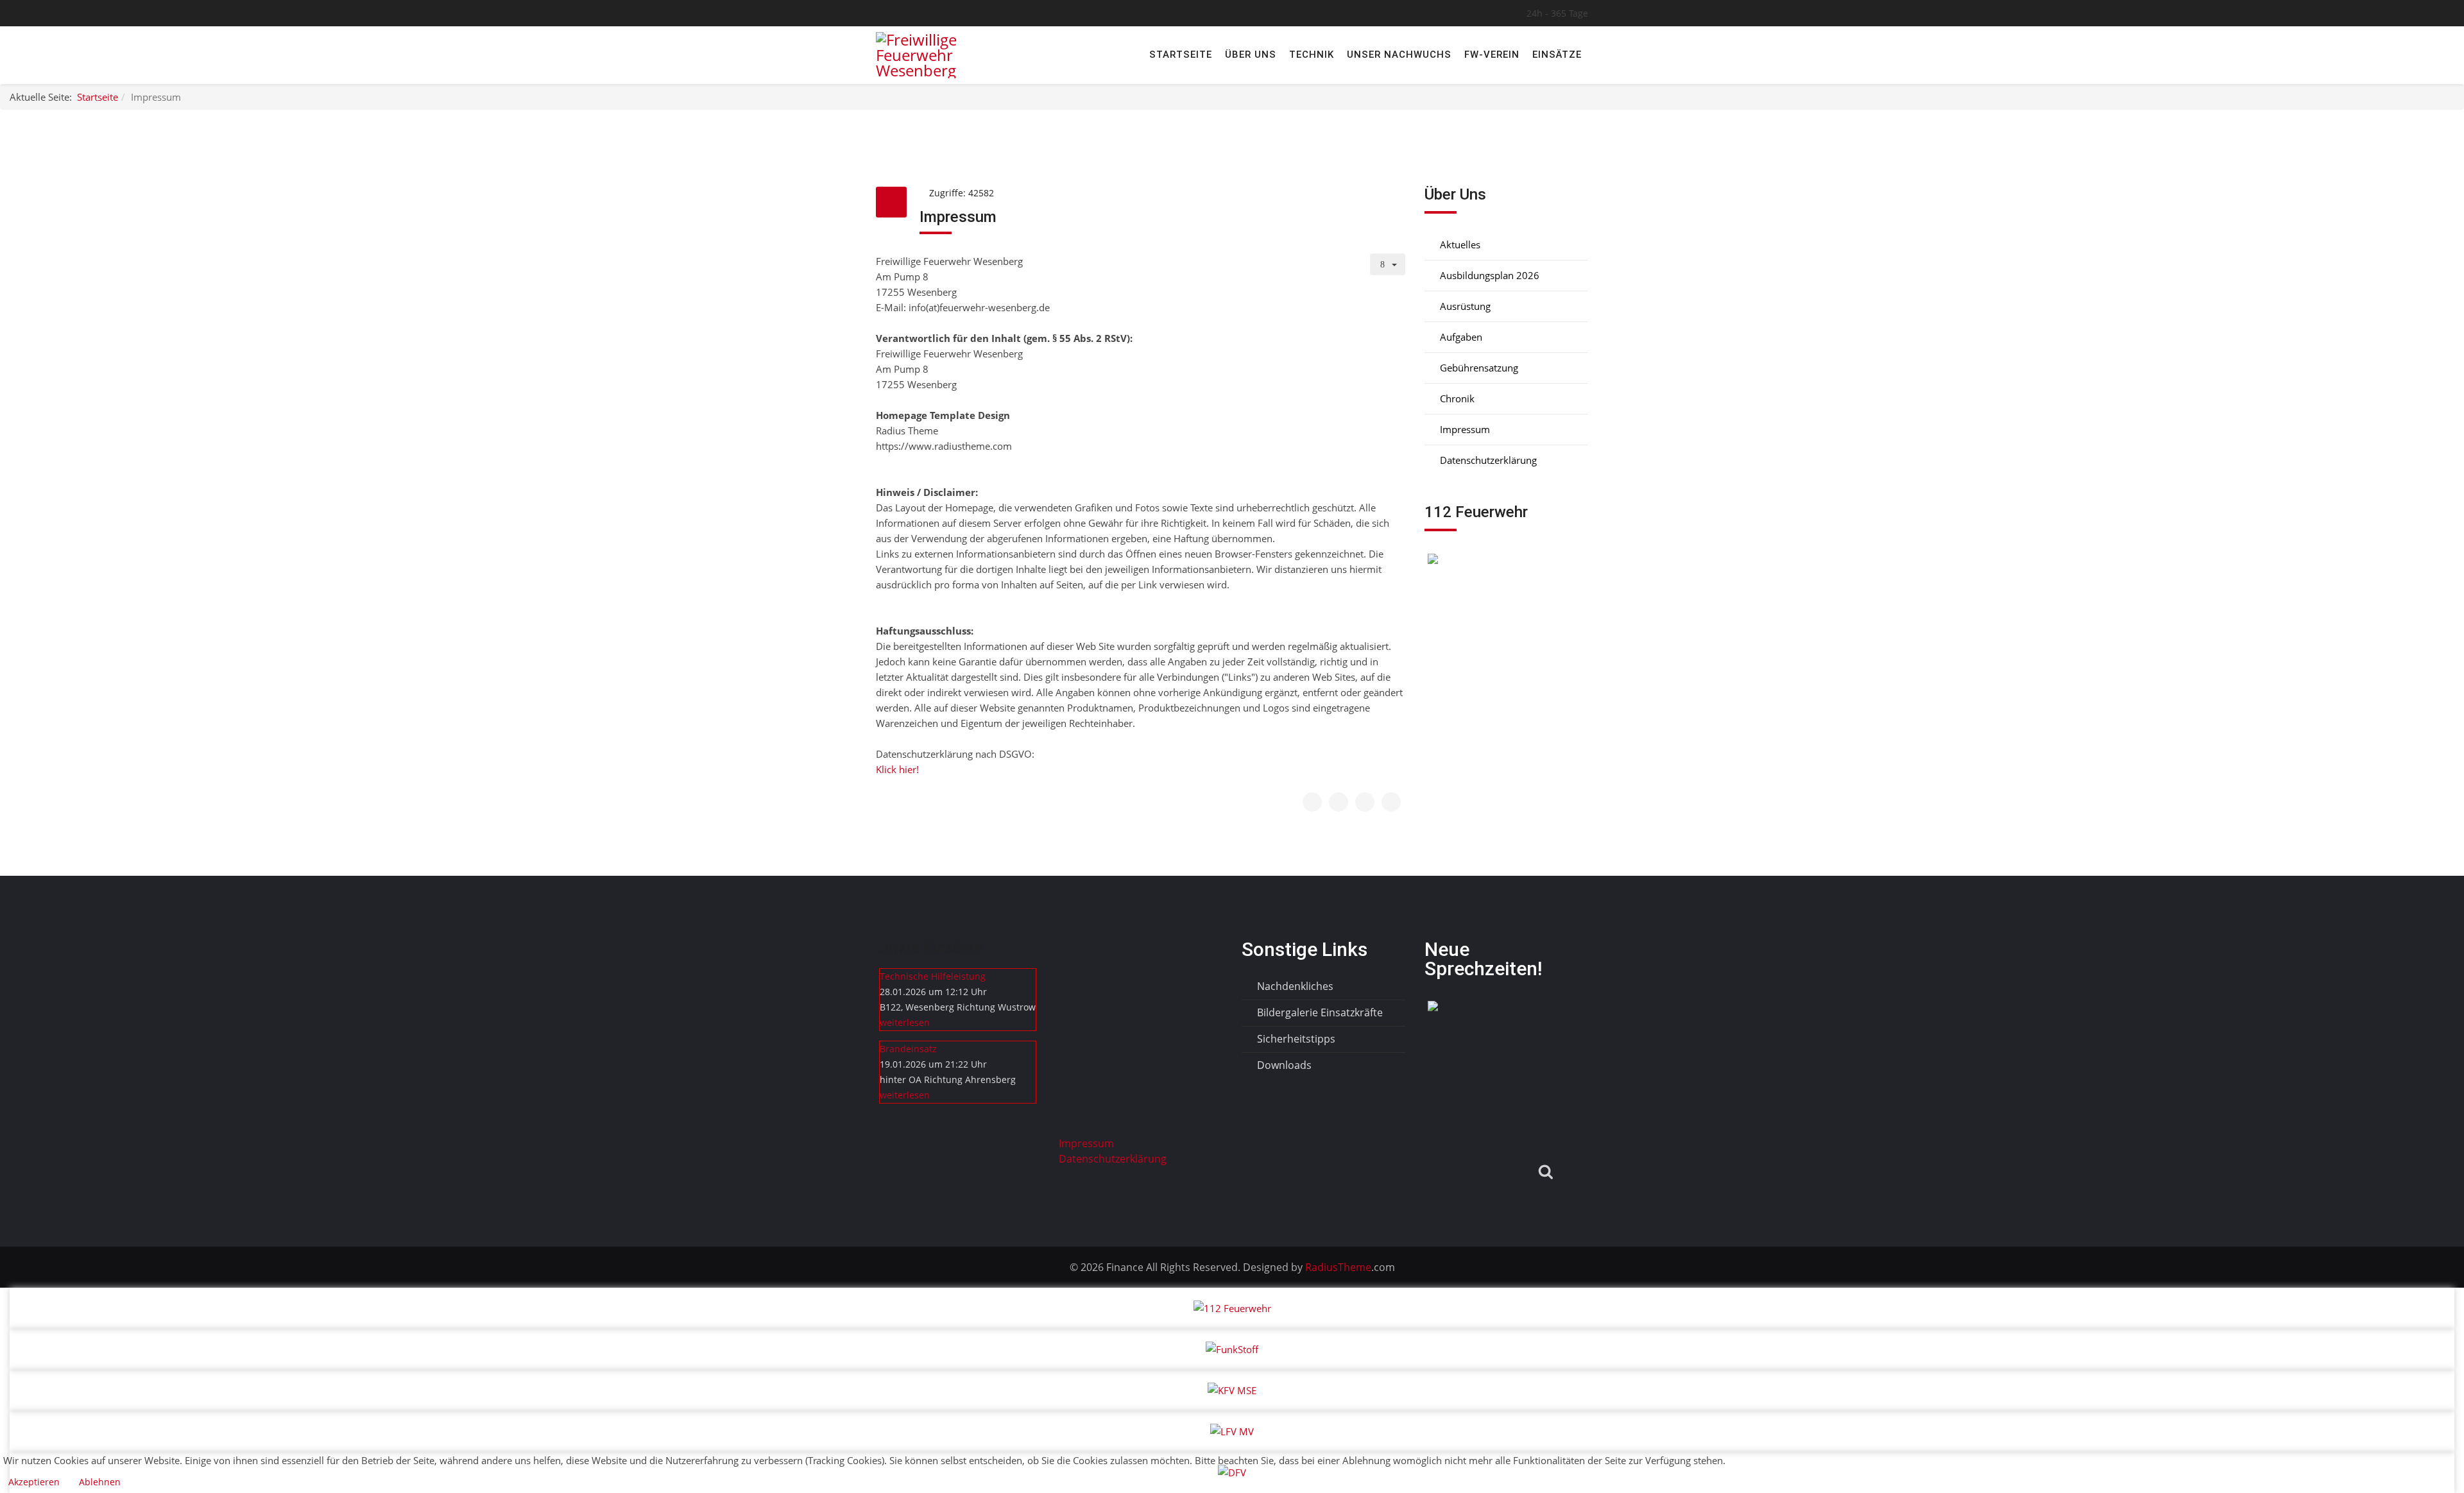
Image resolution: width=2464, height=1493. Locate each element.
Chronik (1456, 398)
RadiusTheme (1337, 1267)
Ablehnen (100, 1482)
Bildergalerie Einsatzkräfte (1319, 1012)
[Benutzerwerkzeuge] (1388, 264)
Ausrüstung (1464, 306)
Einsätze (1557, 55)
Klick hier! (897, 769)
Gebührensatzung (1478, 368)
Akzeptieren (34, 1482)
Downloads (1283, 1065)
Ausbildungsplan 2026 (1488, 275)
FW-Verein (1492, 55)
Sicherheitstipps (1295, 1039)
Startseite (1181, 55)
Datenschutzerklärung (1487, 460)
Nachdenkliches (1294, 986)
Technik (1312, 55)
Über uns (1251, 55)
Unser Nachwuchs (1399, 55)
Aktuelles (1459, 244)
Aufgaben (1460, 337)
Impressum (1464, 429)
